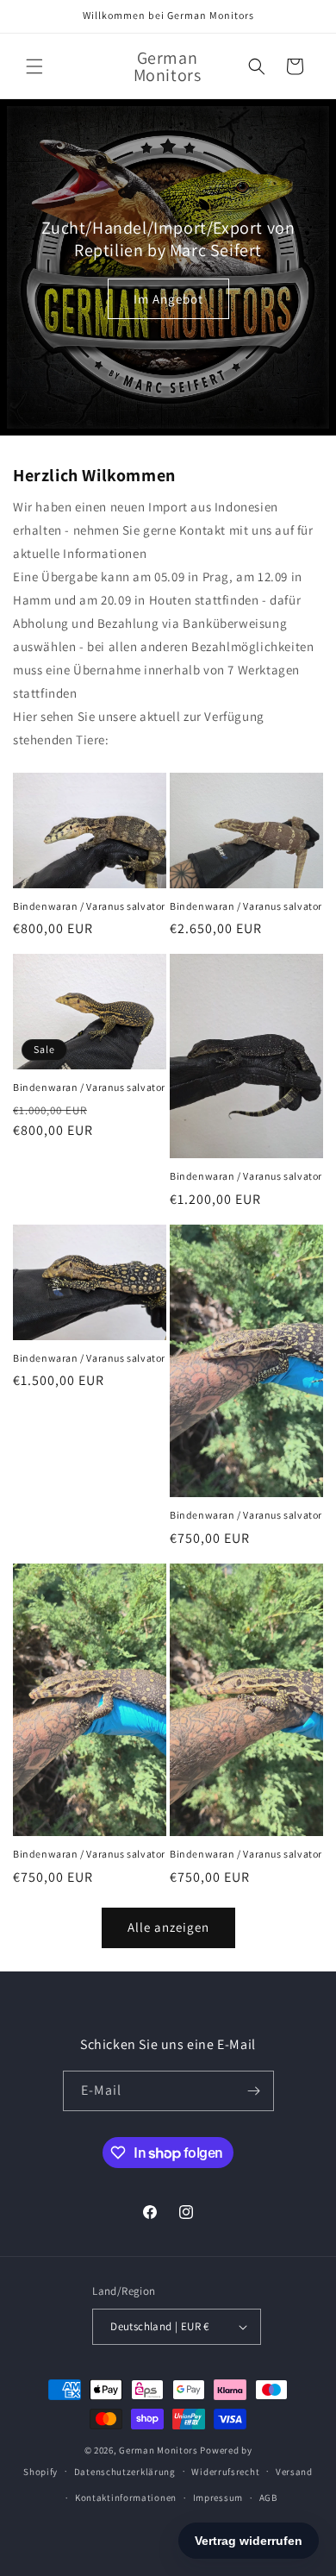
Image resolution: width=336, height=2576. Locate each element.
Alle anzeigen (168, 1927)
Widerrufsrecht (225, 2472)
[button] (34, 66)
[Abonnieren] (254, 2091)
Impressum (218, 2498)
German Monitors (159, 2450)
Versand (294, 2472)
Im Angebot (168, 298)
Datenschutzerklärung (125, 2472)
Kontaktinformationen (126, 2498)
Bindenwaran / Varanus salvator (89, 906)
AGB (268, 2498)
